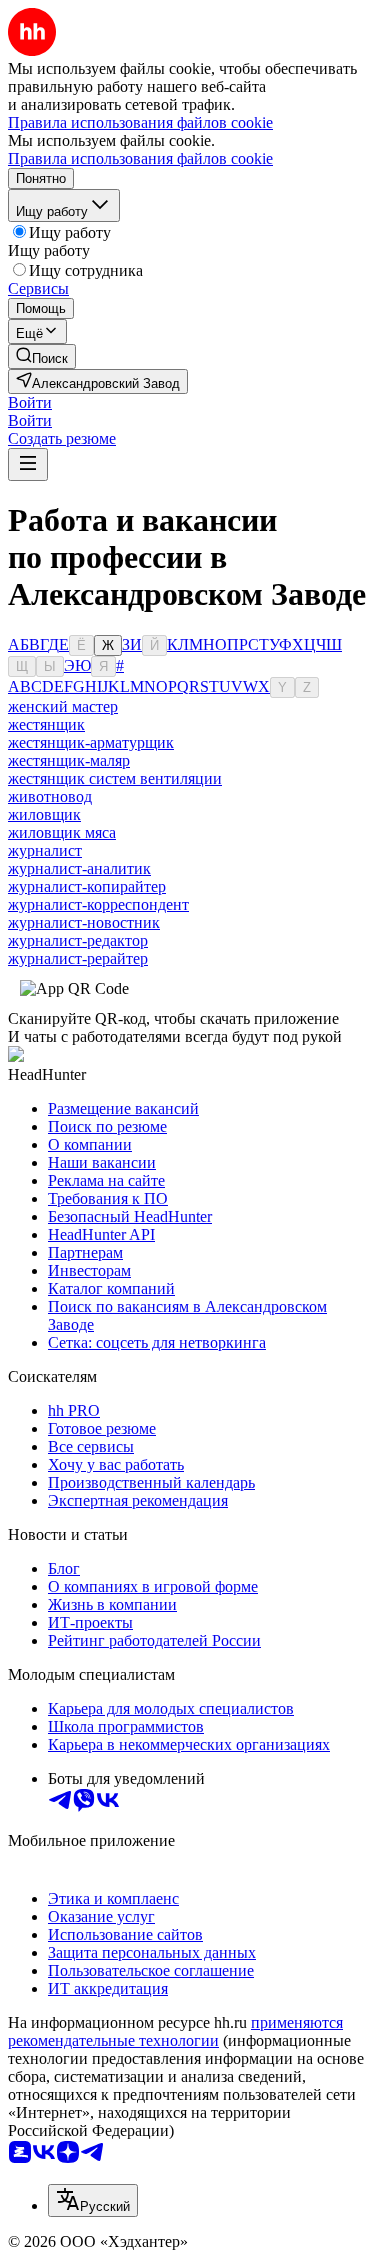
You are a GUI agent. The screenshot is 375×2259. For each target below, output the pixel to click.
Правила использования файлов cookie (140, 158)
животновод (50, 796)
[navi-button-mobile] (28, 464)
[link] (42, 356)
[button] (30, 402)
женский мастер (63, 706)
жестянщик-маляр (69, 760)
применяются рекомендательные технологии (175, 2031)
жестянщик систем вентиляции (115, 778)
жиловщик (44, 814)
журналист (45, 850)
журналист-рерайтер (78, 958)
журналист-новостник (84, 922)
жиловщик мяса (62, 832)
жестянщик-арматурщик (91, 742)
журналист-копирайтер (87, 886)
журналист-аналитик (79, 868)
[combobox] (93, 2200)
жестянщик (46, 724)
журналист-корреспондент (98, 904)
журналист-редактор (78, 940)
